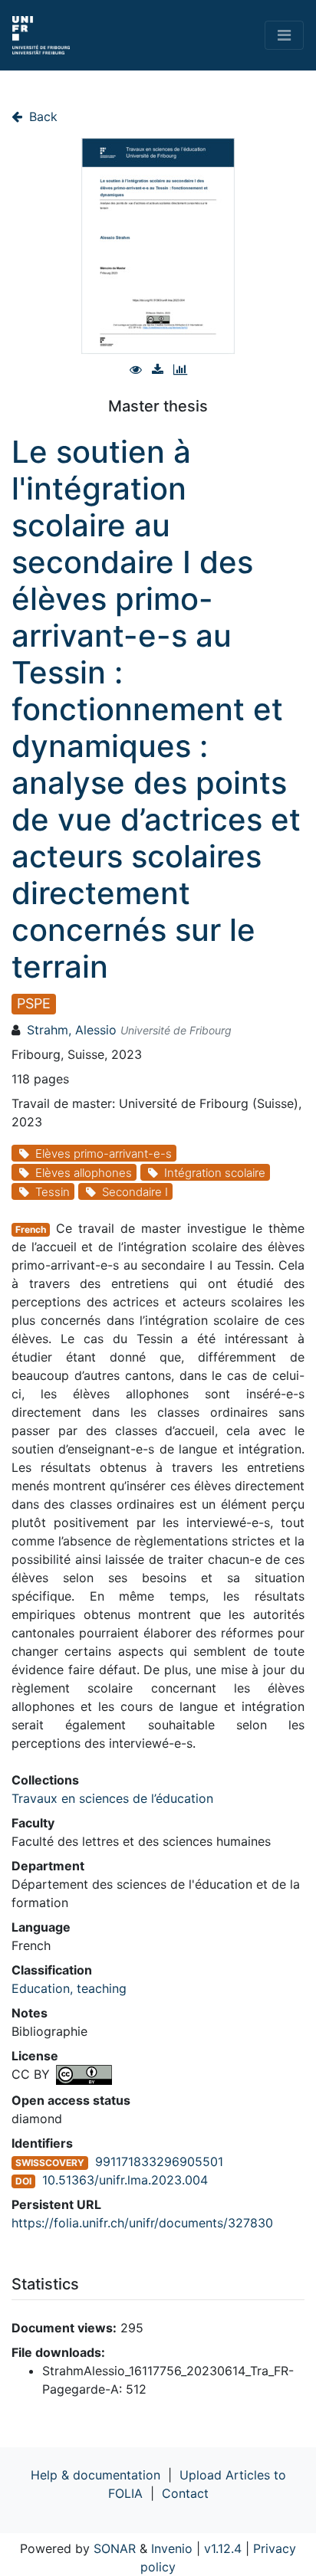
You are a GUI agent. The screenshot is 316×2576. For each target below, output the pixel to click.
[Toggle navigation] (284, 35)
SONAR (115, 2548)
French (31, 1229)
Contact (185, 2493)
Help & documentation (95, 2475)
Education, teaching (69, 1988)
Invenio (172, 2548)
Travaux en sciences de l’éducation (112, 1798)
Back (41, 116)
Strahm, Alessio (72, 1030)
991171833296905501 (159, 2161)
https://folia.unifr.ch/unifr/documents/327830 (142, 2223)
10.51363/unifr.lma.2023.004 (125, 2180)
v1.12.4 (223, 2548)
